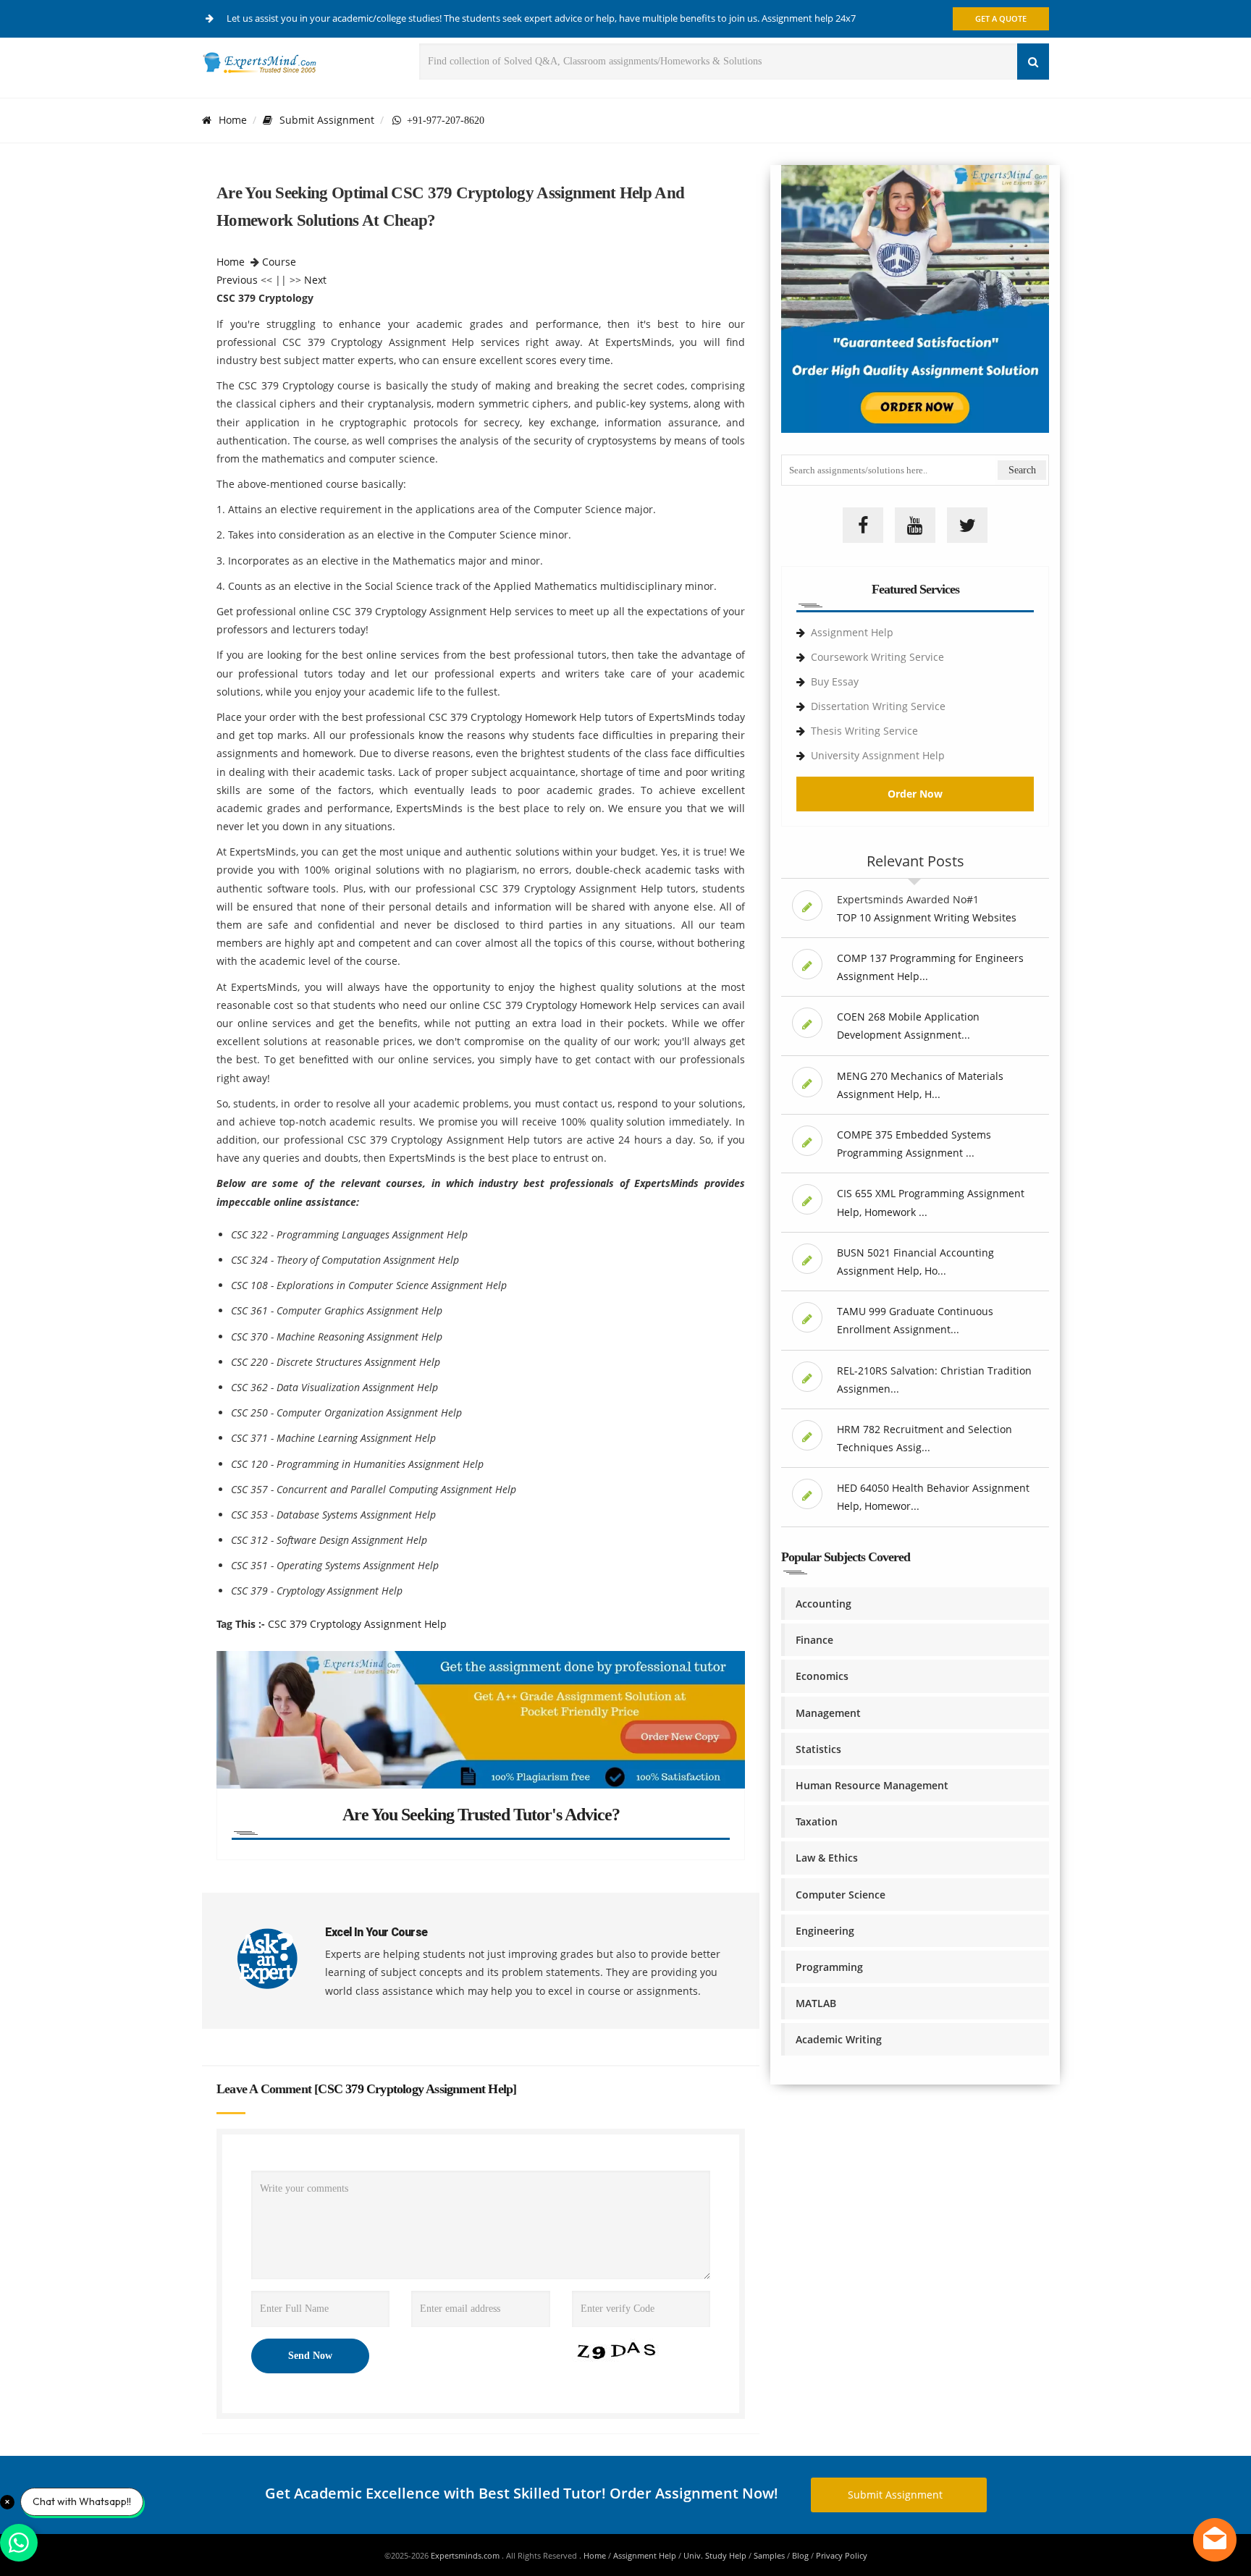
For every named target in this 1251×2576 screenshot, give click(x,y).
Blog (800, 2555)
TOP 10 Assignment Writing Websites (927, 917)
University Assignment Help (878, 755)
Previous (237, 280)
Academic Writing (839, 2039)
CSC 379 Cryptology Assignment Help (357, 1624)
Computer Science (841, 1895)
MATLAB (816, 2003)
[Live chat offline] (1215, 2540)
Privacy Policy (842, 2555)
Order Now (915, 794)
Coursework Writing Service (877, 657)
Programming (829, 1967)
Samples (769, 2555)
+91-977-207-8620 (443, 120)
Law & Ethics (827, 1858)
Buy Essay (835, 681)
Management (828, 1713)
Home (233, 120)
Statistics (818, 1749)
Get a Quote (1001, 18)
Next (315, 280)
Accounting (824, 1604)
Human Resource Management (872, 1785)
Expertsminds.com (466, 2555)
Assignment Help (852, 632)
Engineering (825, 1931)
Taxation (817, 1821)
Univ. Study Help (715, 2555)
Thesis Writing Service (864, 731)
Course (279, 262)
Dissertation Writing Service (878, 706)
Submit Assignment (327, 120)
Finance (814, 1640)
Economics (822, 1676)
